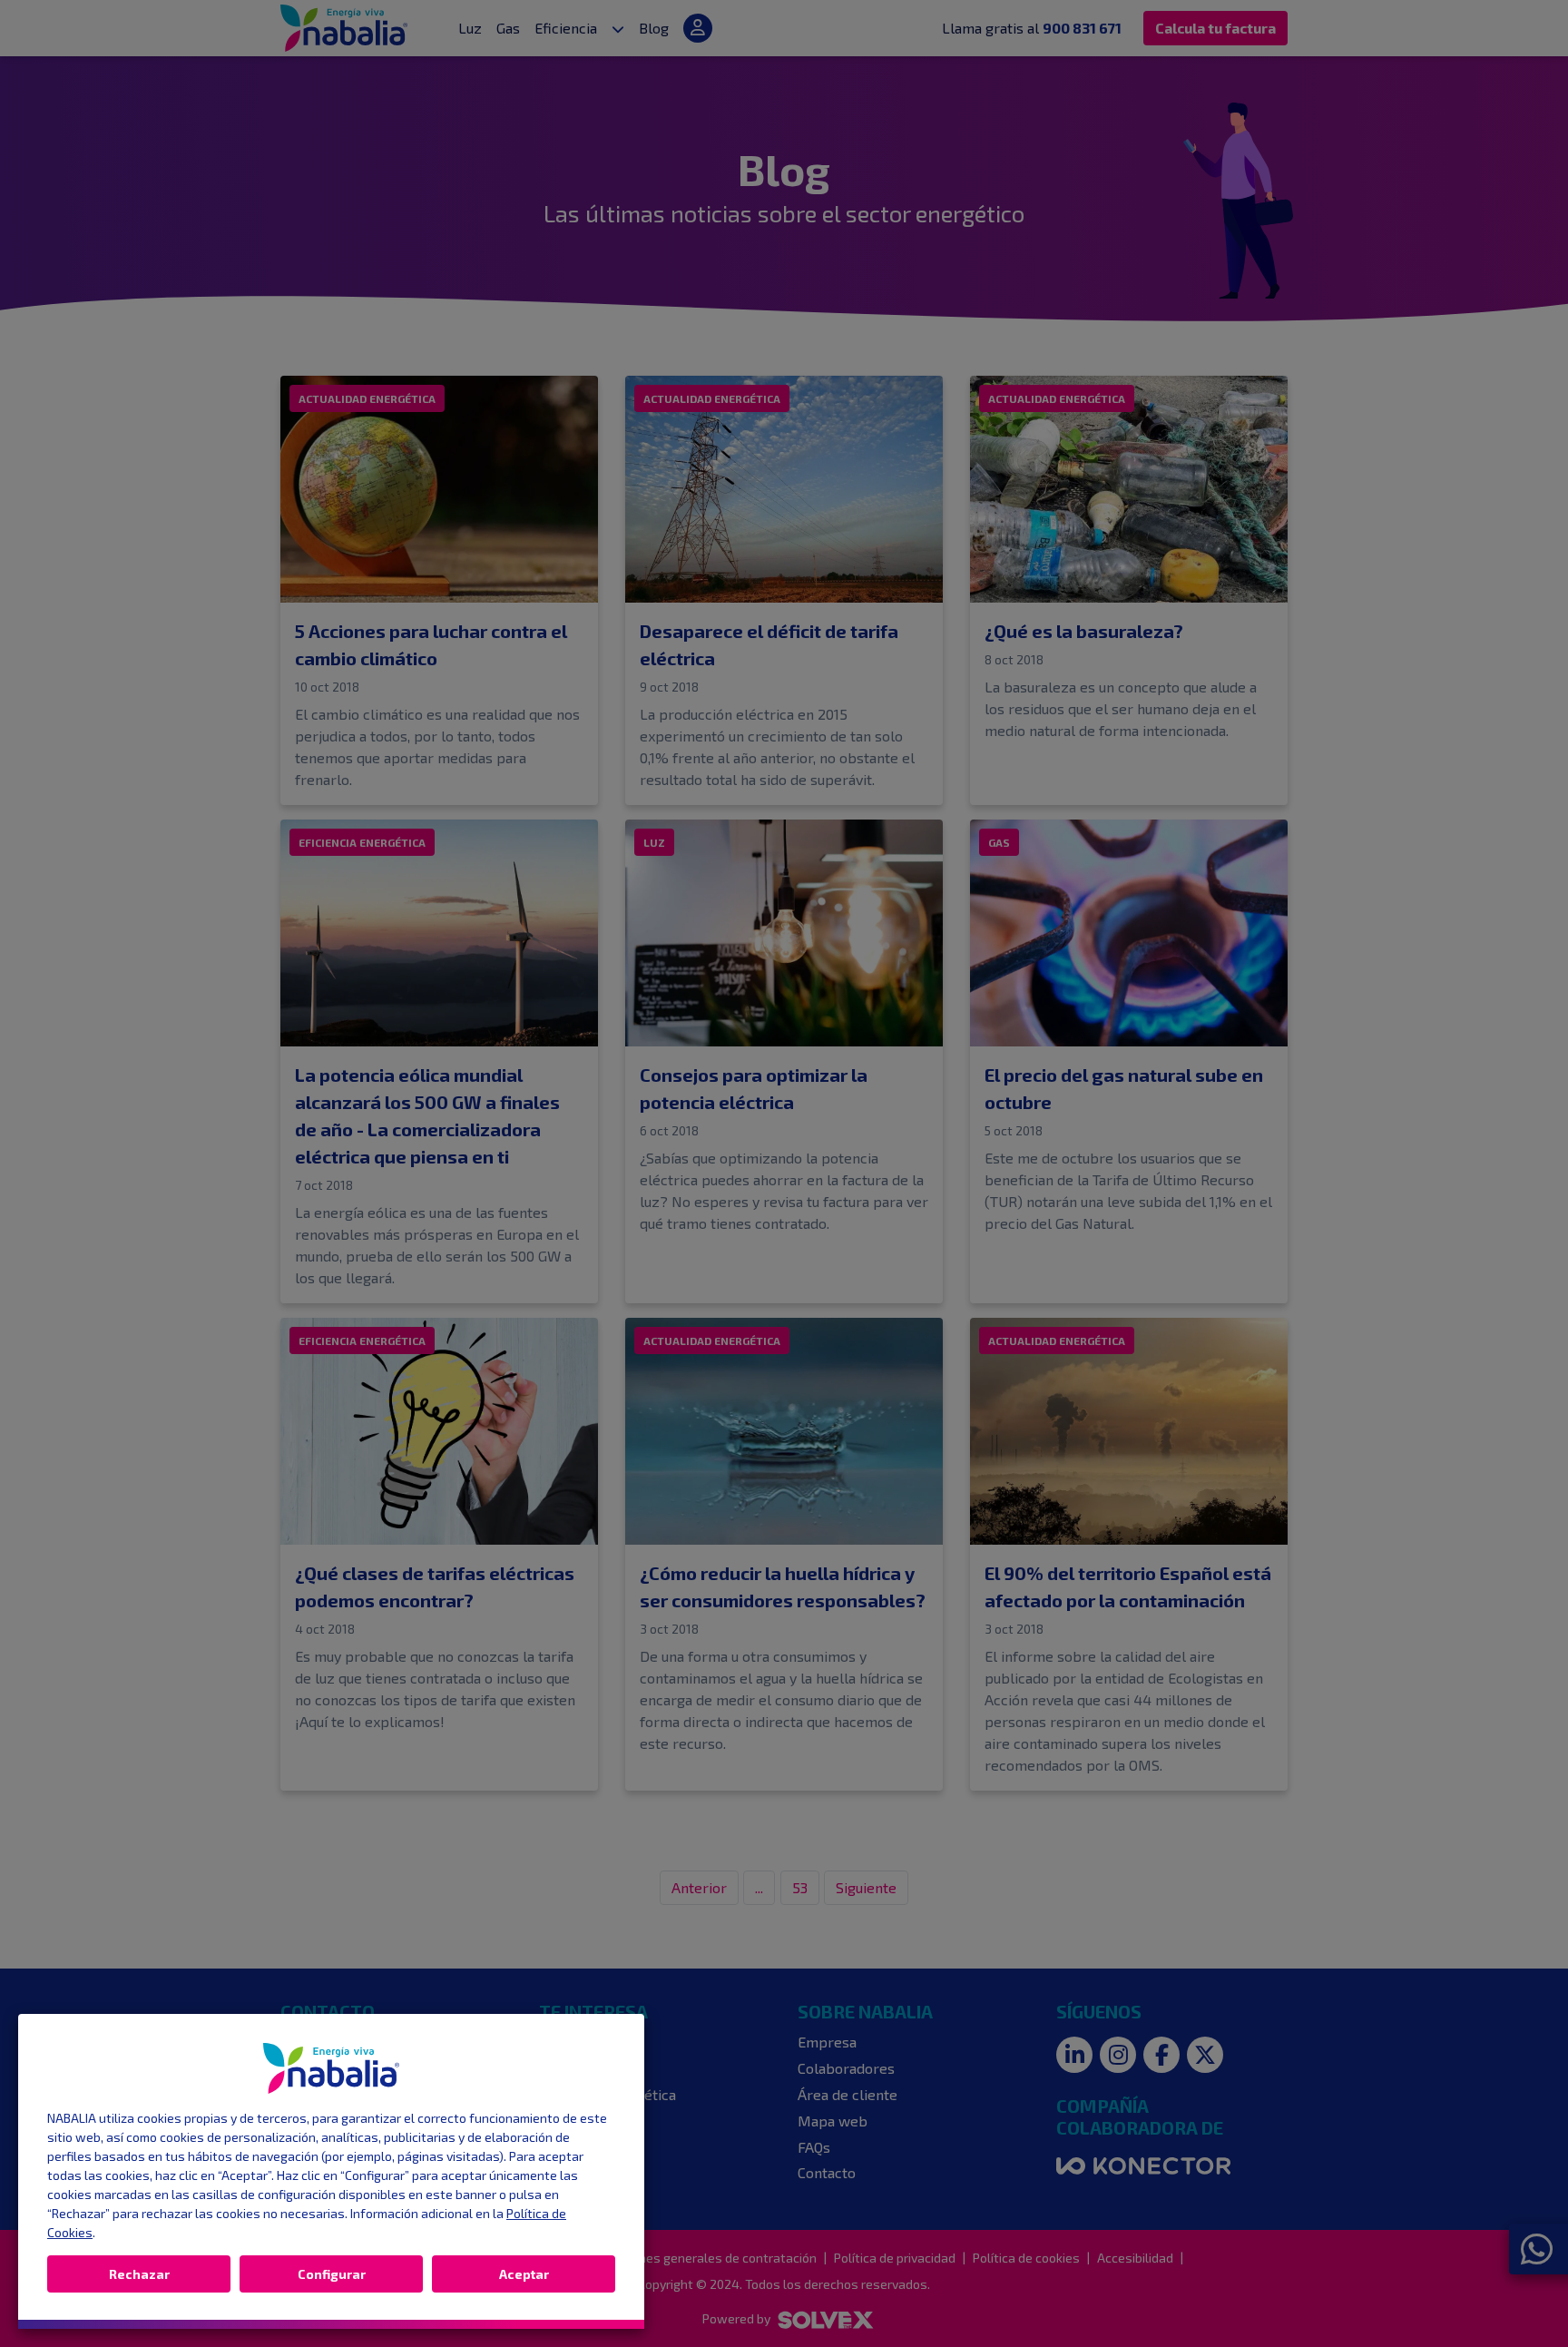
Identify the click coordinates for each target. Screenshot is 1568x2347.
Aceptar (524, 2274)
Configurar (332, 2274)
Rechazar (139, 2274)
